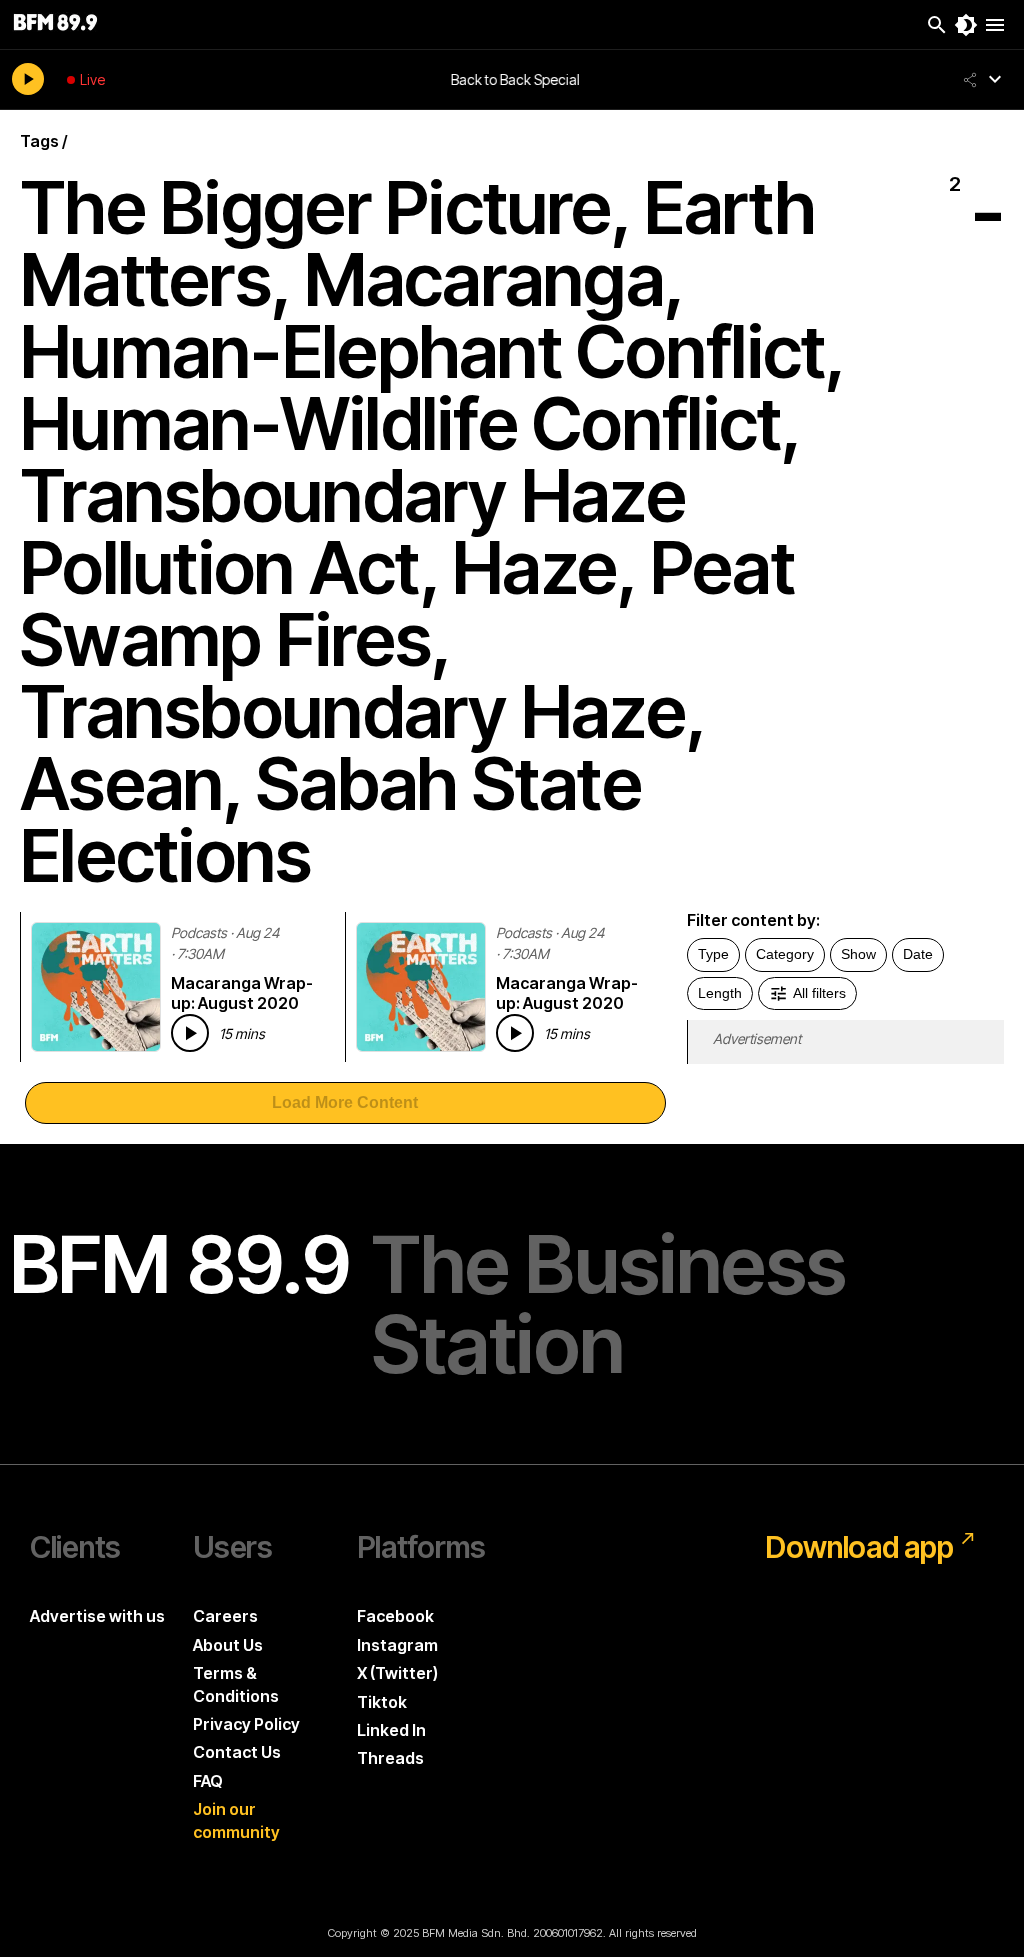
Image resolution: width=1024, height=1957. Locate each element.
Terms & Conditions (236, 1684)
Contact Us (237, 1752)
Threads (390, 1758)
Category (785, 954)
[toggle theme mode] (966, 25)
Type (713, 954)
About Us (228, 1645)
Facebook (395, 1616)
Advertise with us (97, 1616)
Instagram (397, 1645)
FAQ (208, 1781)
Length (720, 993)
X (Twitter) (397, 1673)
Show (858, 954)
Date (918, 954)
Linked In (391, 1730)
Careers (225, 1616)
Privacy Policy (246, 1724)
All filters (819, 993)
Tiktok (382, 1702)
